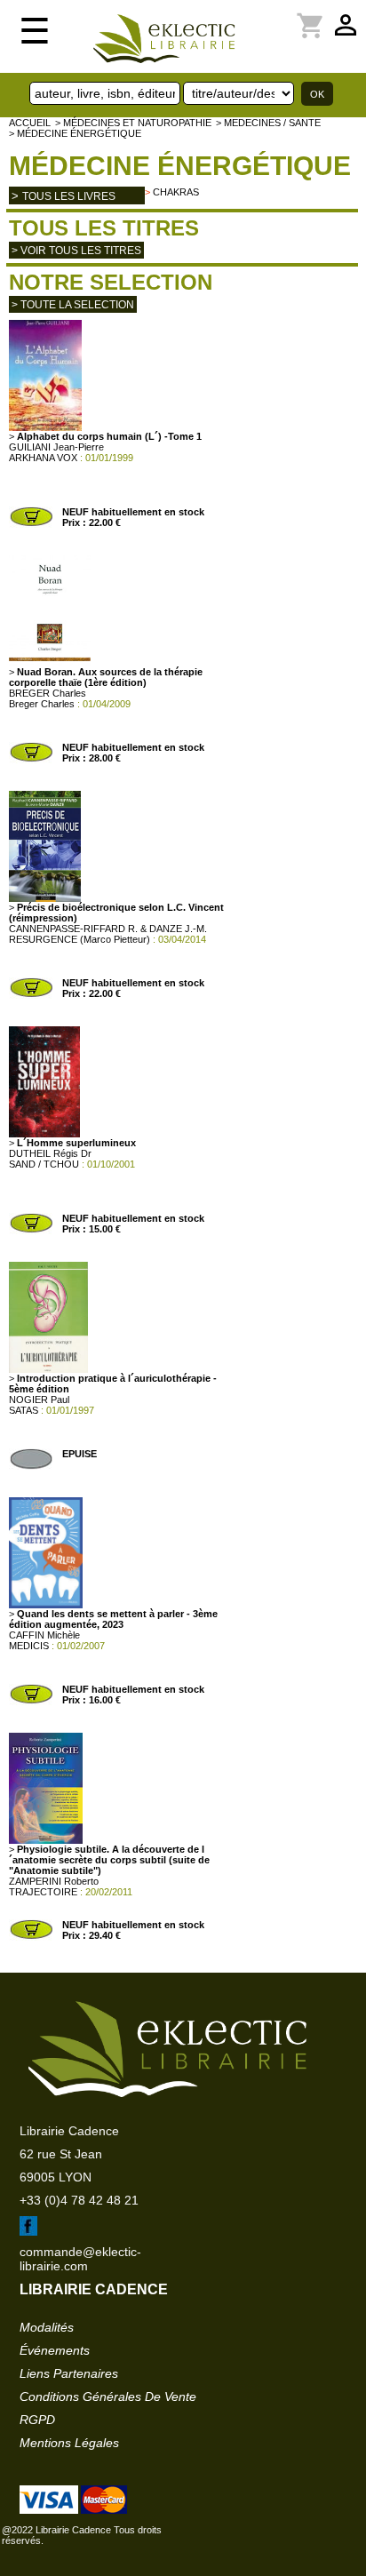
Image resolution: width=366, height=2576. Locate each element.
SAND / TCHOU (44, 1164)
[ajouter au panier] (31, 524)
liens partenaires (69, 2373)
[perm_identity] (261, 15)
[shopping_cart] (272, 15)
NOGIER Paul (39, 1400)
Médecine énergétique (180, 166)
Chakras (176, 192)
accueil (30, 123)
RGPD (37, 2420)
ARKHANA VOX (43, 458)
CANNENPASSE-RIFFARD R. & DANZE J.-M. (108, 929)
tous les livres (69, 196)
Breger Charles (42, 704)
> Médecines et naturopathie (133, 123)
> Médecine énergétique (75, 133)
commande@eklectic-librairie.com (80, 2259)
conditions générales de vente (108, 2397)
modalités (47, 2327)
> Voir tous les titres (76, 251)
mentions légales (69, 2443)
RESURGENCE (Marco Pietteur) (80, 939)
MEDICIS (29, 1646)
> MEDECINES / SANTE (268, 123)
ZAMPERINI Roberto (54, 1881)
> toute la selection (73, 305)
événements (55, 2350)
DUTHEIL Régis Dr (50, 1153)
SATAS (24, 1410)
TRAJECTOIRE (43, 1892)
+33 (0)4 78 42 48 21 (79, 2200)
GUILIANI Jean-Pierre (56, 447)
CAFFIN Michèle (44, 1635)
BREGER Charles (48, 693)
